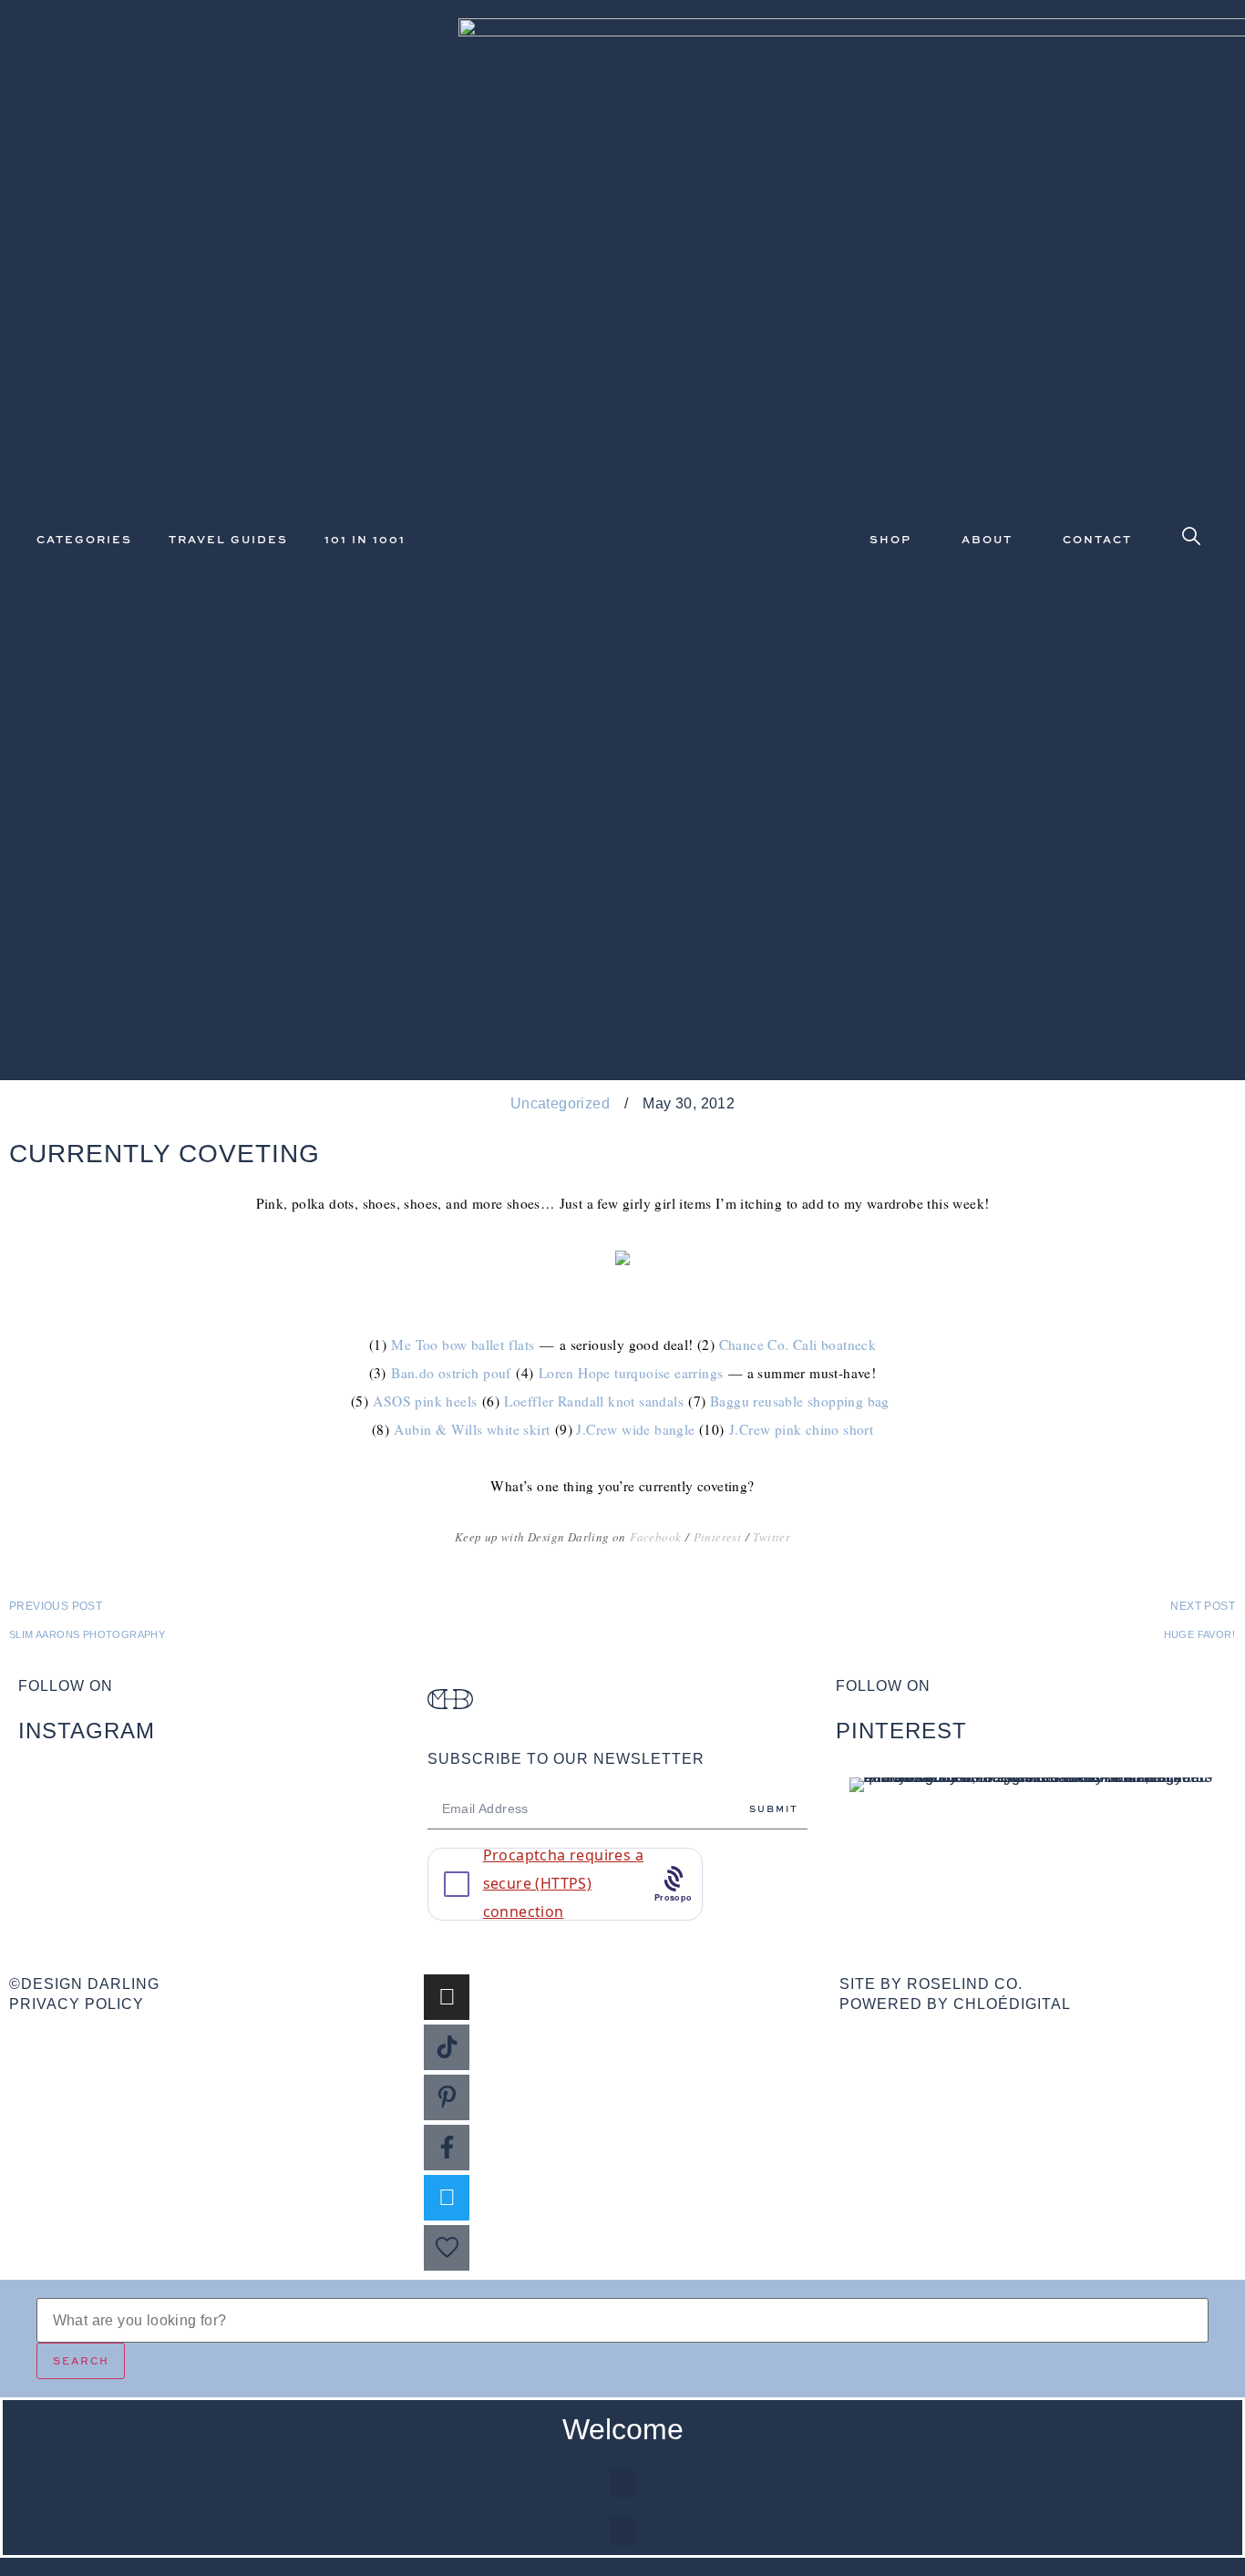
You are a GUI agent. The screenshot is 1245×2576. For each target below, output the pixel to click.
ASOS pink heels (425, 1401)
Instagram (87, 1731)
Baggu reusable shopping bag (800, 1401)
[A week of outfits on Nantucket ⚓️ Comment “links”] (214, 1812)
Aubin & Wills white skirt (472, 1429)
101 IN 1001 (365, 539)
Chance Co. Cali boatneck (798, 1345)
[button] (622, 2483)
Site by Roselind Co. (931, 1984)
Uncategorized (560, 1103)
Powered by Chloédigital (955, 2004)
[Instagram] (447, 1997)
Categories (84, 539)
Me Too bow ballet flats (463, 1345)
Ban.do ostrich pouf (451, 1373)
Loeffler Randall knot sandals (594, 1401)
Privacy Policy (77, 2004)
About (987, 539)
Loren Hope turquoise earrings (631, 1373)
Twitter (772, 1537)
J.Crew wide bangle (635, 1429)
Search (81, 2360)
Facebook (655, 1537)
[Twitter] (447, 2198)
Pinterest (718, 1537)
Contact (1097, 539)
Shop (890, 539)
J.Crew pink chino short (801, 1429)
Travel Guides (228, 539)
